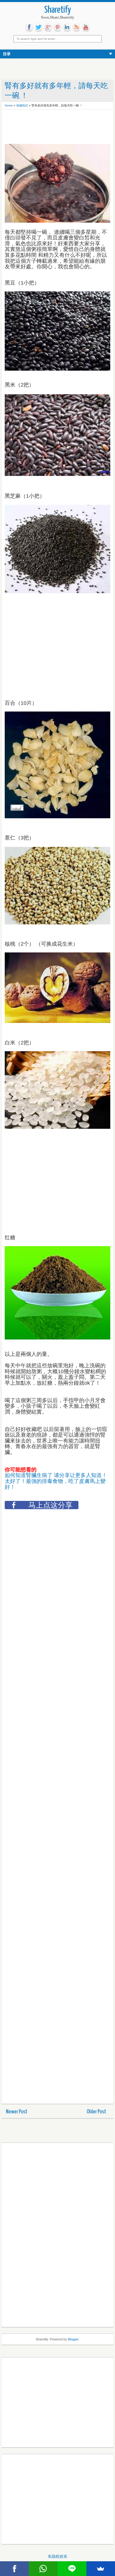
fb (29, 27)
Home (9, 105)
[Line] (72, 2569)
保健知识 (22, 105)
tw (39, 27)
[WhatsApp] (43, 2569)
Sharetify (58, 10)
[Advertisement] (52, 127)
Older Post (96, 2112)
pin (57, 27)
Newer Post (17, 2112)
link (67, 27)
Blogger (73, 2339)
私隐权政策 (58, 2556)
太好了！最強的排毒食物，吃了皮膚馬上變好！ (55, 1484)
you (86, 27)
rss (76, 27)
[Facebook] (14, 2569)
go (48, 27)
